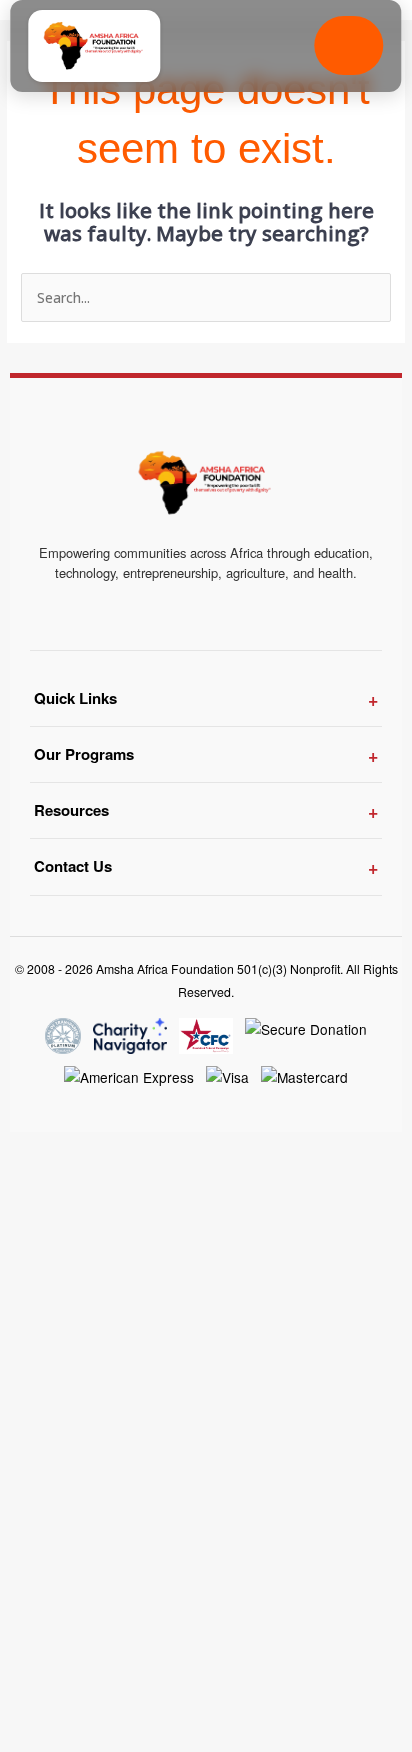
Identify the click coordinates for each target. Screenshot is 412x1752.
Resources (71, 810)
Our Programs (84, 754)
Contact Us (73, 866)
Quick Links (75, 698)
